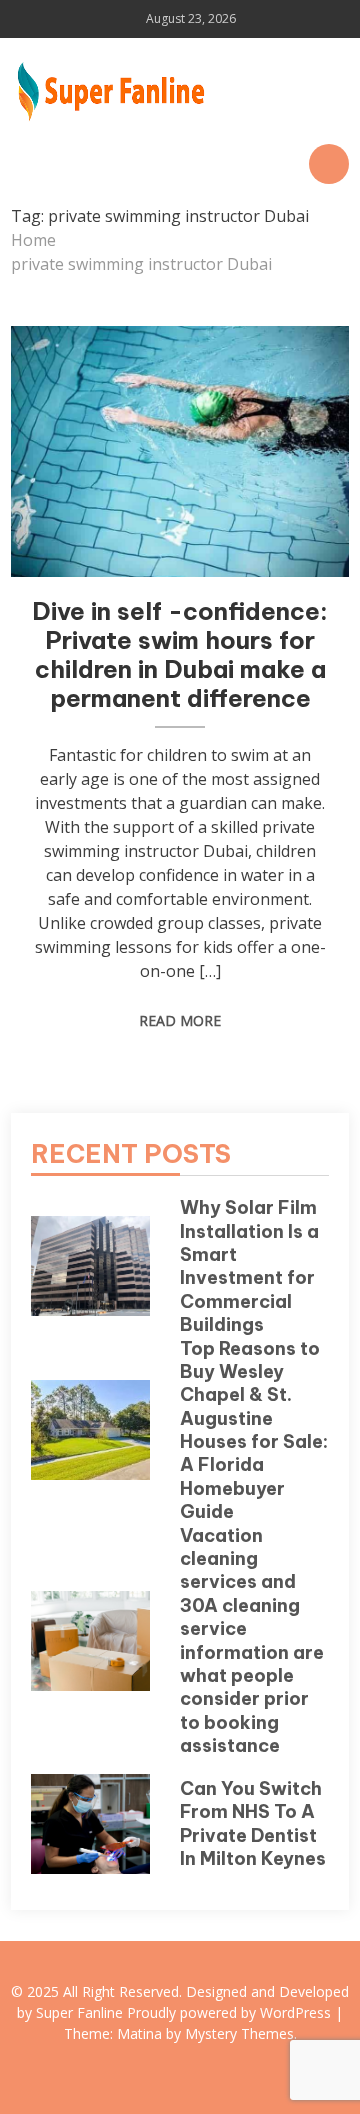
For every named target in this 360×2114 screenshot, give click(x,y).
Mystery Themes (239, 2033)
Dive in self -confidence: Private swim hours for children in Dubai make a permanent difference (180, 654)
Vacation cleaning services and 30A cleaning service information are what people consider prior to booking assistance (252, 1641)
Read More (180, 1020)
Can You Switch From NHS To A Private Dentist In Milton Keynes (253, 1823)
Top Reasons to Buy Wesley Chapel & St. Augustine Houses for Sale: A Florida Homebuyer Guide (254, 1430)
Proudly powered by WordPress (231, 2012)
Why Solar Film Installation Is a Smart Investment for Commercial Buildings (249, 1266)
